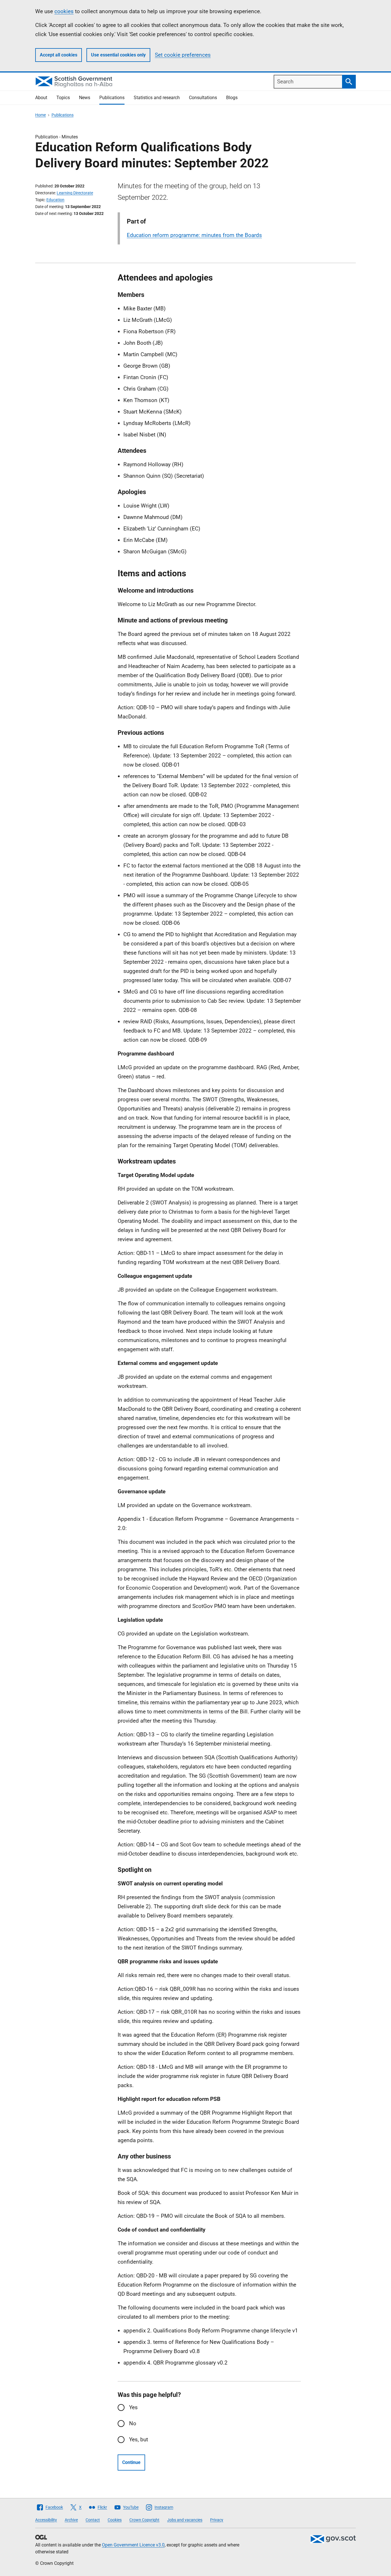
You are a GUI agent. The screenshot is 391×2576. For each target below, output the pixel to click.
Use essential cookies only (118, 55)
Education (55, 200)
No (133, 2423)
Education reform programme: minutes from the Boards (194, 235)
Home (41, 115)
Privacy (217, 2520)
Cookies (115, 2520)
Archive (71, 2520)
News (85, 98)
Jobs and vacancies (185, 2520)
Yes (133, 2407)
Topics (63, 98)
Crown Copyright (144, 2520)
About (41, 98)
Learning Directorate (75, 193)
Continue (131, 2462)
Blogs (232, 98)
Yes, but (139, 2439)
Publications (112, 98)
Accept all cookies (59, 55)
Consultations (203, 98)
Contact (93, 2520)
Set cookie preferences (183, 55)
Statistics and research (157, 98)
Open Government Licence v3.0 (133, 2545)
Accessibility (46, 2520)
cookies (64, 11)
